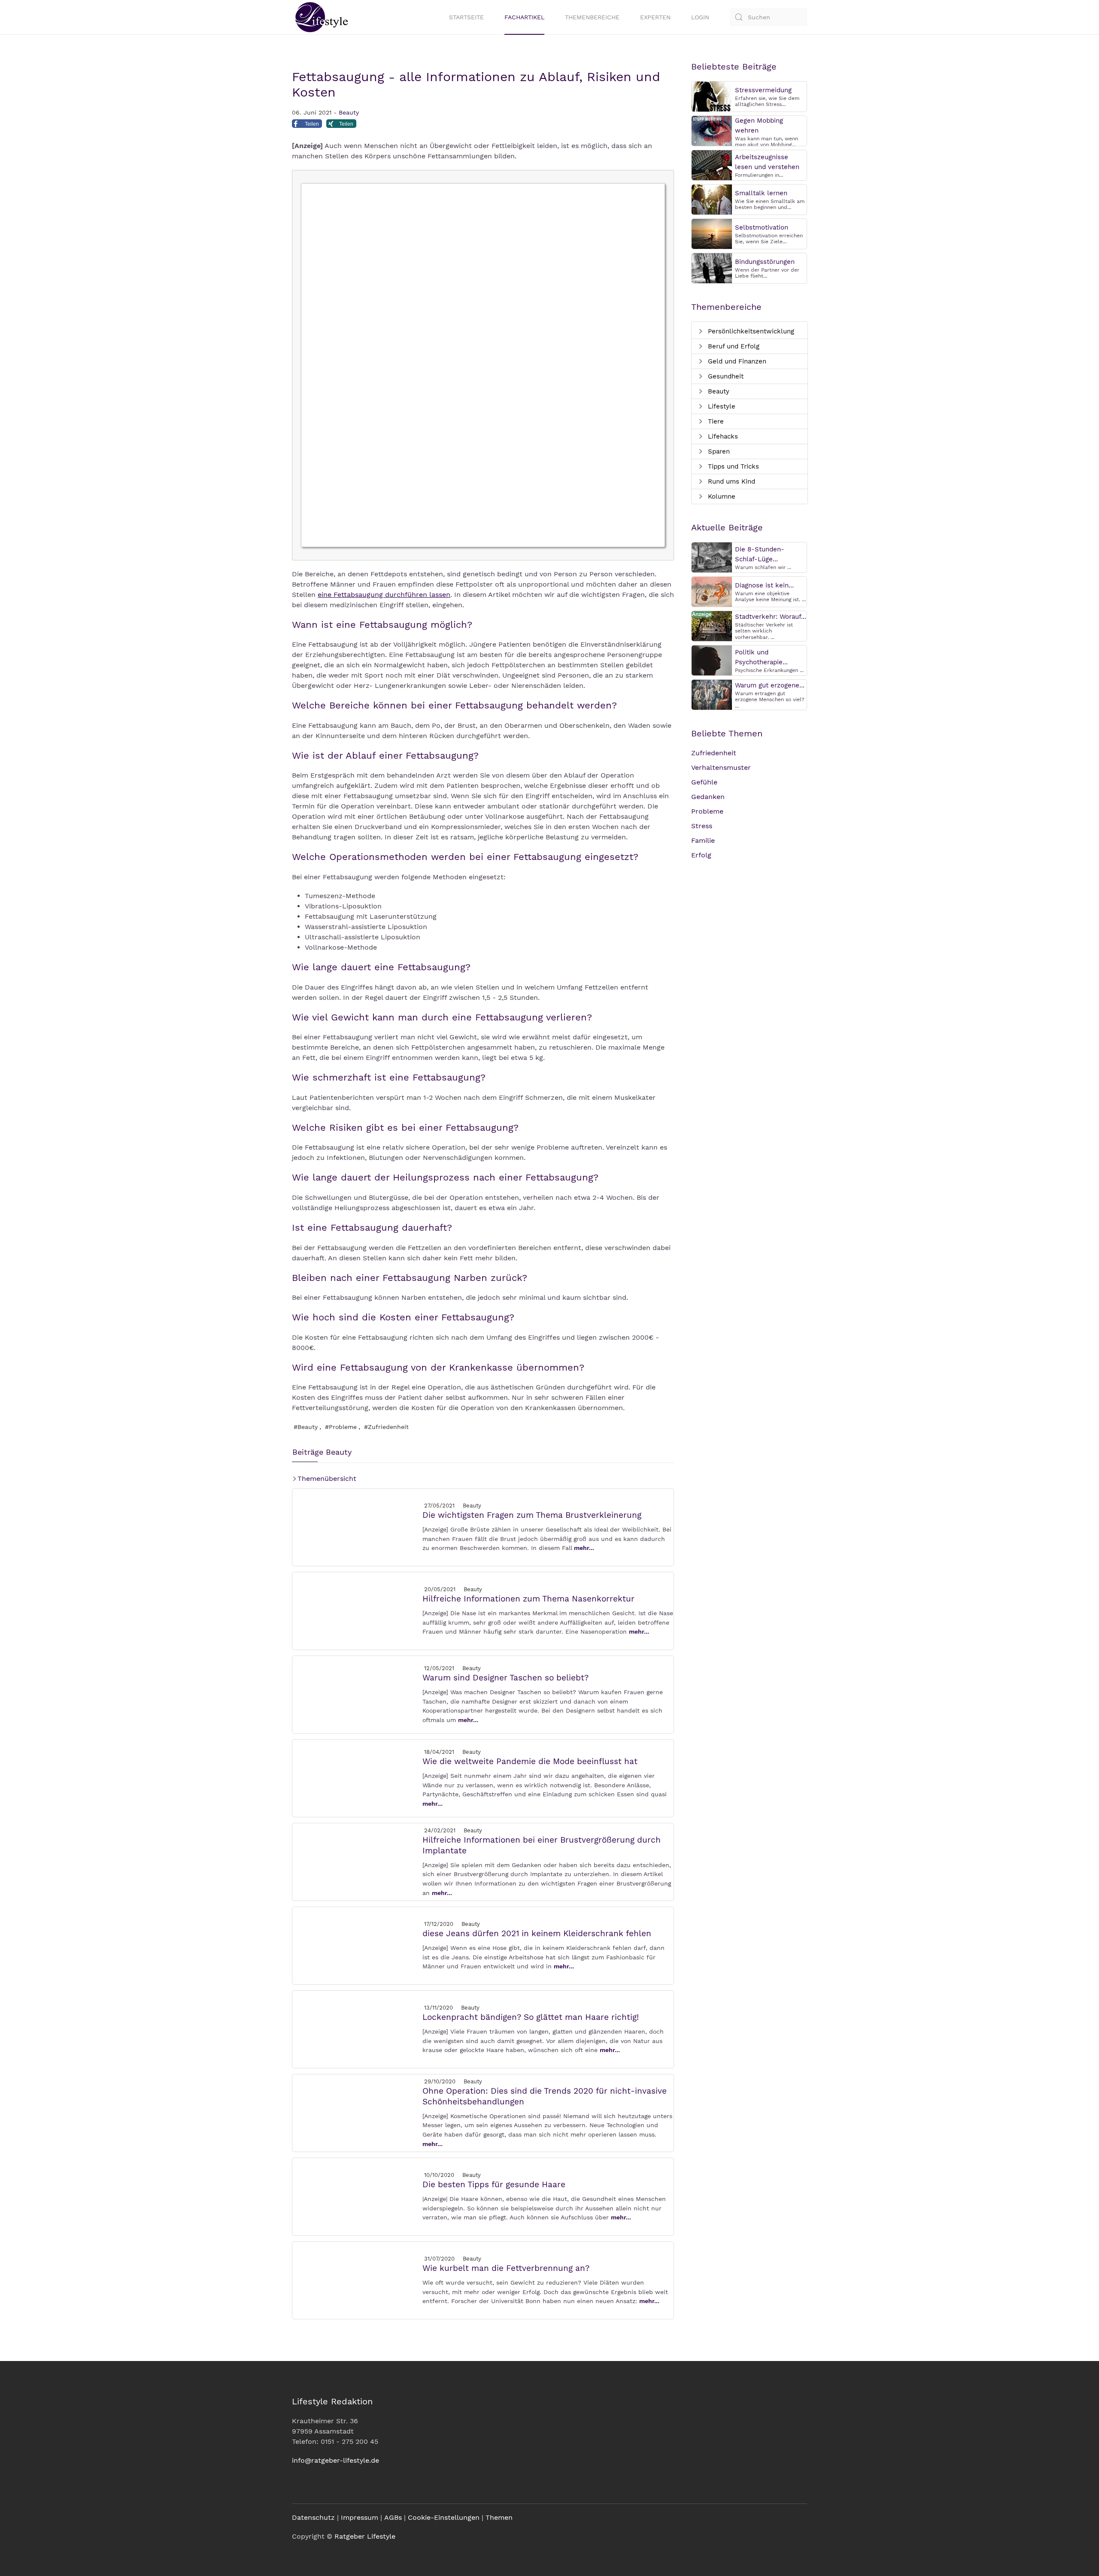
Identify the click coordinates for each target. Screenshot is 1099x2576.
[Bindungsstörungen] (712, 268)
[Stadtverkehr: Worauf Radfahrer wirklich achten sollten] (712, 625)
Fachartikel (524, 17)
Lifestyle (721, 406)
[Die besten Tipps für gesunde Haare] (357, 2196)
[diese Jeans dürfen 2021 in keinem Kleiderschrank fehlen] (357, 1945)
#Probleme (341, 1427)
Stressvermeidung (763, 90)
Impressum (360, 2517)
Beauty (349, 112)
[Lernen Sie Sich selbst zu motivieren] (712, 233)
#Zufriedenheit (386, 1427)
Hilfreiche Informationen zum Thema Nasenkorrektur (528, 1599)
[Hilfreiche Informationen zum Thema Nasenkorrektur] (357, 1610)
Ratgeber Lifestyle (365, 2536)
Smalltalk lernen (761, 193)
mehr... (584, 1548)
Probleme (707, 811)
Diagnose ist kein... (764, 585)
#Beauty (306, 1427)
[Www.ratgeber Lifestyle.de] (320, 17)
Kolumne (721, 496)
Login (700, 17)
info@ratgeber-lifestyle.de (335, 2460)
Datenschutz (313, 2517)
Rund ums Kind (730, 481)
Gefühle (704, 782)
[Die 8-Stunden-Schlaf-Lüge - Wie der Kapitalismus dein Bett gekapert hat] (712, 557)
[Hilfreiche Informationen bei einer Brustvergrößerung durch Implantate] (357, 1861)
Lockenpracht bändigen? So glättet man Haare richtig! (531, 2017)
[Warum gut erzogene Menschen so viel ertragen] (712, 694)
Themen (499, 2517)
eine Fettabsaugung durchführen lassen (384, 595)
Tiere (715, 421)
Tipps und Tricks (732, 466)
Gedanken (708, 797)
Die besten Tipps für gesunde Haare (494, 2184)
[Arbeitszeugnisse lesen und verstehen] (712, 165)
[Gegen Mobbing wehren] (712, 130)
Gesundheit (725, 376)
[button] (307, 126)
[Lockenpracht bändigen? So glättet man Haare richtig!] (357, 2029)
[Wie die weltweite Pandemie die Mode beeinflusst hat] (357, 1778)
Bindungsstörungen (765, 262)
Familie (703, 840)
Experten (655, 17)
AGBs (393, 2517)
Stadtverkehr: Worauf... (771, 617)
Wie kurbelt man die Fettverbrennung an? (506, 2268)
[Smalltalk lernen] (712, 199)
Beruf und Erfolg (733, 346)
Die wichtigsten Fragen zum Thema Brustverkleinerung (532, 1515)
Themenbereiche (592, 17)
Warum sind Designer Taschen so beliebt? (505, 1678)
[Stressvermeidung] (712, 96)
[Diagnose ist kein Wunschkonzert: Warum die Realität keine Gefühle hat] (712, 591)
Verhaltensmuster (721, 767)
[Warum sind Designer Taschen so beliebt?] (357, 1694)
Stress (702, 826)
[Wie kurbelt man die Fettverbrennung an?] (357, 2280)
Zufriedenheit (714, 753)
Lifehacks (722, 436)
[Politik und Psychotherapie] (712, 660)
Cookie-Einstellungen (444, 2517)
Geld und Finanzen (736, 361)
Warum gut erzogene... (770, 685)
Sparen (718, 451)
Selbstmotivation (762, 227)
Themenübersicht (326, 1479)
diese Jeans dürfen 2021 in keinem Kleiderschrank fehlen (537, 1933)
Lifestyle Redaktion (332, 2401)
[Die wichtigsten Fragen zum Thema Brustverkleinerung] (357, 1527)
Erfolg (701, 855)
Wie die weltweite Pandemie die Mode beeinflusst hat (530, 1761)
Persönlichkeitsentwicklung (750, 331)
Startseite (466, 17)
